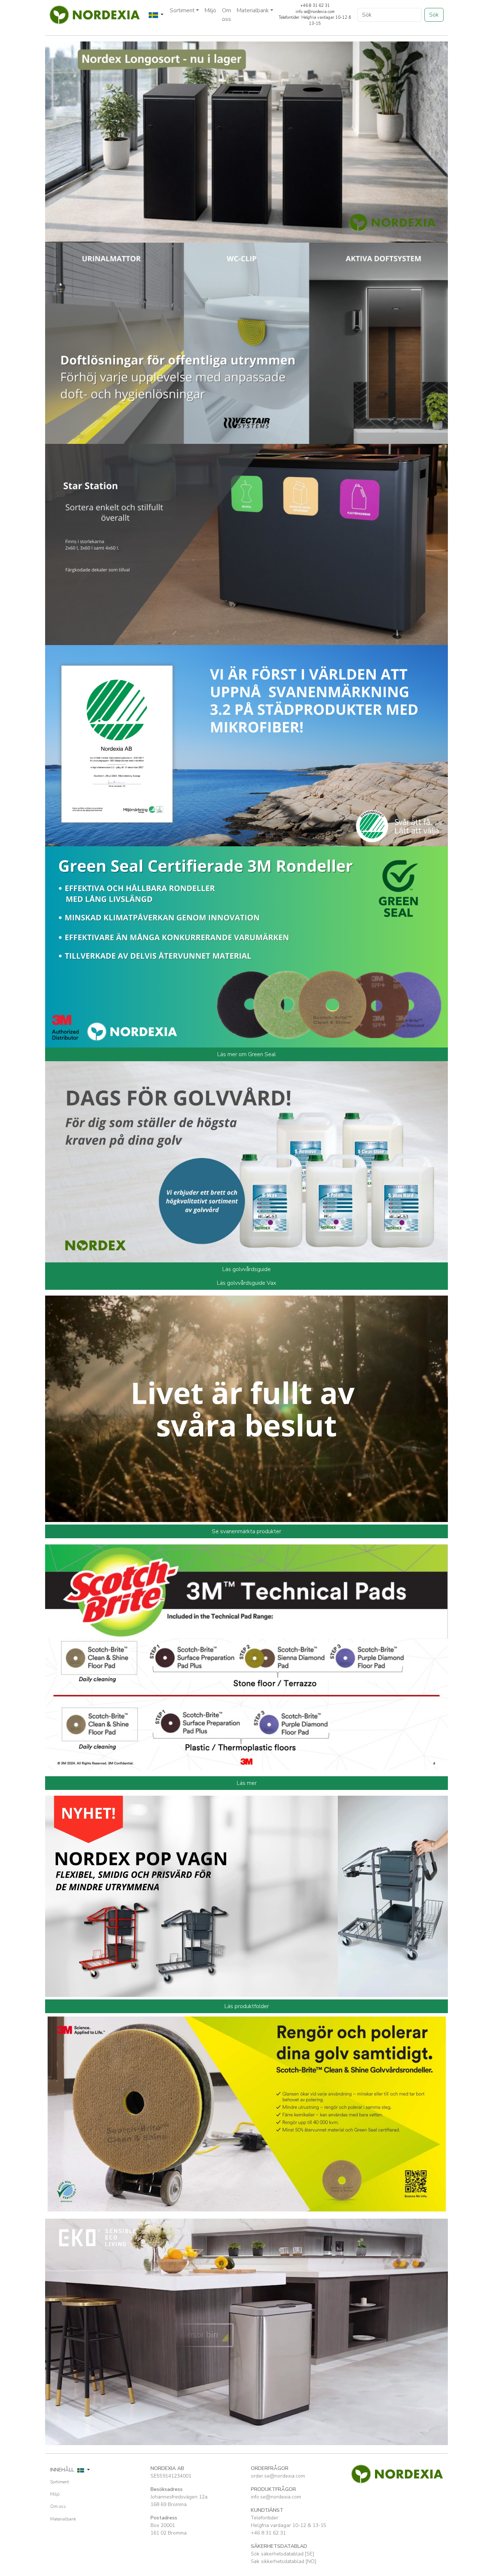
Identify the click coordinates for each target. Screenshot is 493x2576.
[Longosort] (247, 142)
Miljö (210, 10)
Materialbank (63, 2519)
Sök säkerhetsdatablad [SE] (282, 2554)
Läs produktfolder (247, 2006)
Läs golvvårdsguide (247, 1269)
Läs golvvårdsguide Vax (247, 1283)
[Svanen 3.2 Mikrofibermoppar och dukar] (247, 745)
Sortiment (60, 2482)
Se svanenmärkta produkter (247, 1531)
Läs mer (247, 1783)
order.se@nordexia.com (278, 2476)
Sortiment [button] (182, 10)
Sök (434, 15)
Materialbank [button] (253, 10)
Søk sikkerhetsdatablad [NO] (283, 2561)
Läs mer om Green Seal (247, 1054)
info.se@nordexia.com (276, 2497)
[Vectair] (247, 343)
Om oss (226, 15)
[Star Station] (247, 544)
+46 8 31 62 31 (268, 2533)
